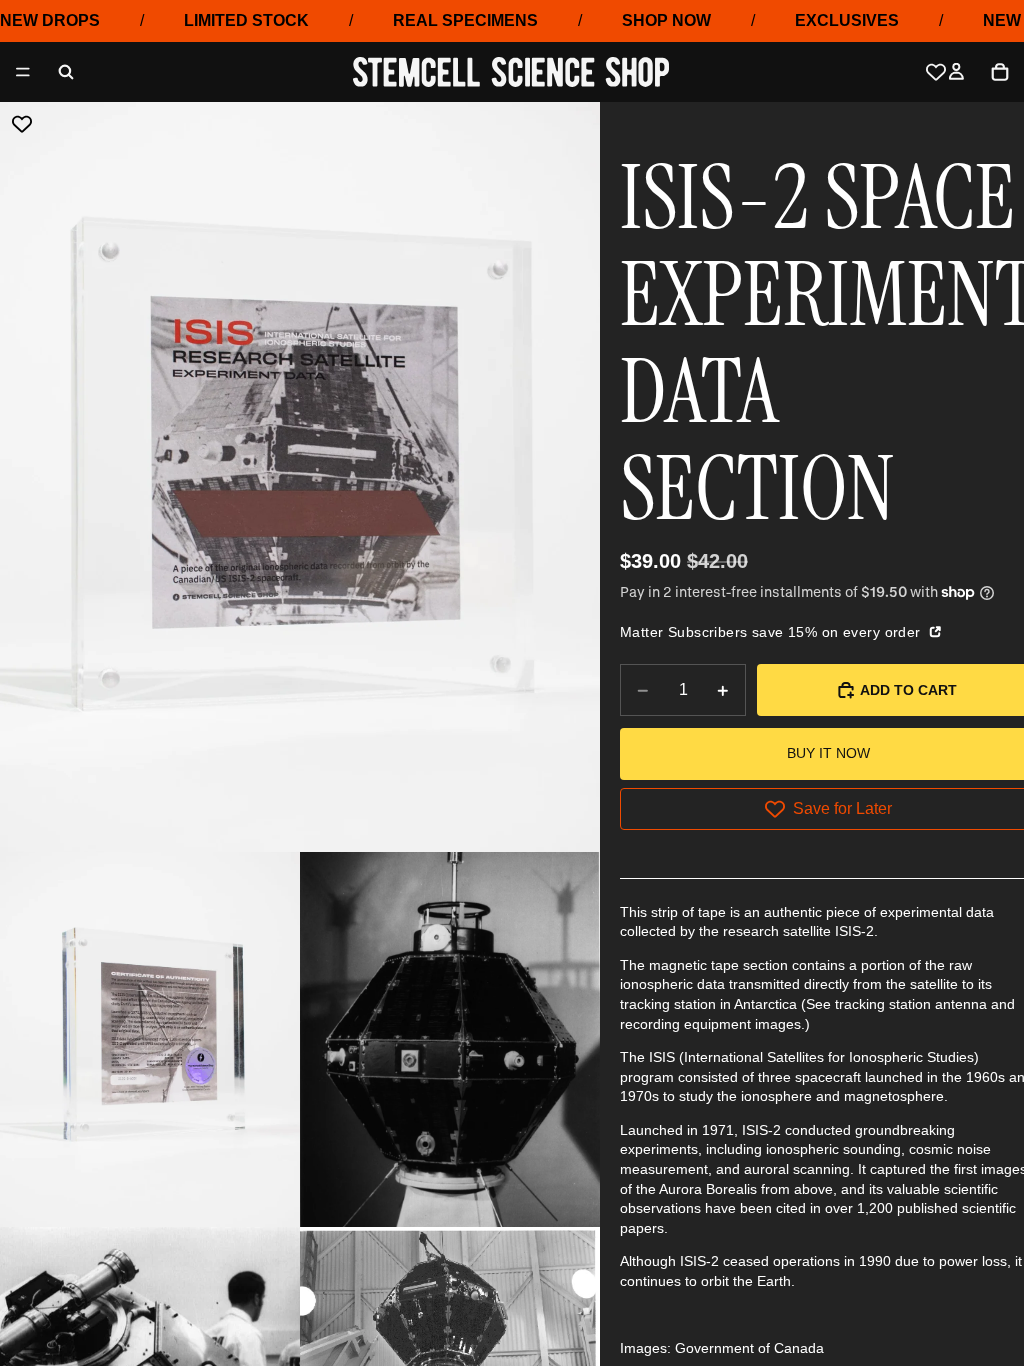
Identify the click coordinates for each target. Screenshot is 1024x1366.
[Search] (66, 72)
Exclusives (847, 20)
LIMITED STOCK (246, 20)
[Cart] (1000, 72)
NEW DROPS (50, 20)
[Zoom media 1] (300, 477)
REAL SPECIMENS (465, 20)
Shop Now (666, 20)
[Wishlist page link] (936, 72)
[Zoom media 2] (150, 1039)
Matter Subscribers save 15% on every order (772, 632)
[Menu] (23, 73)
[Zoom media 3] (450, 1039)
